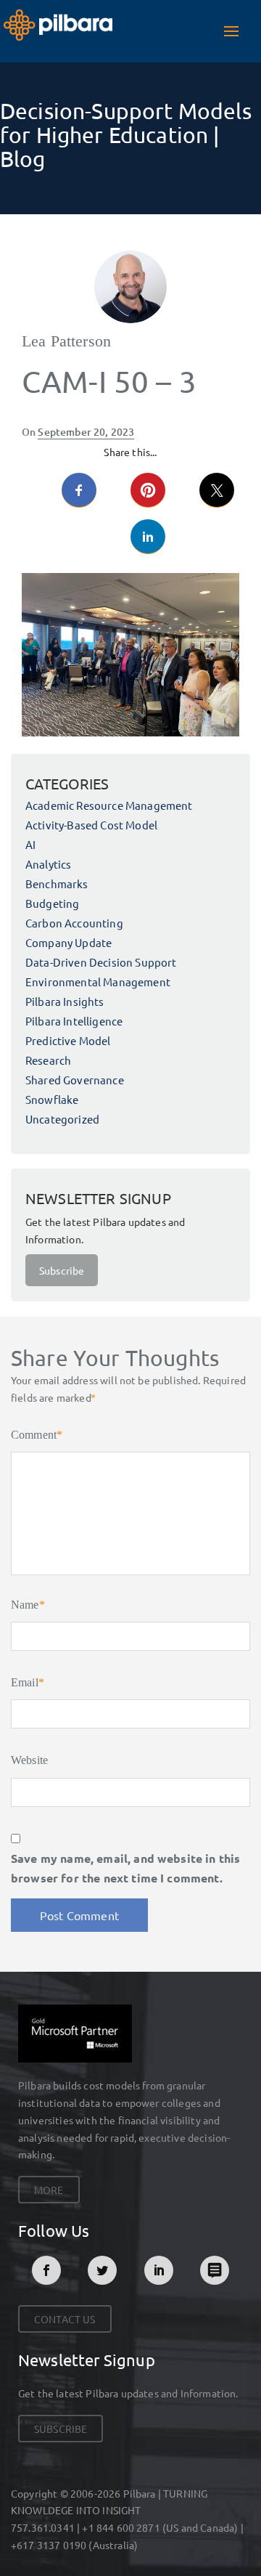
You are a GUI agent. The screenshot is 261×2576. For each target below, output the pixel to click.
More (49, 2190)
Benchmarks (57, 883)
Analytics (48, 864)
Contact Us (65, 2319)
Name (28, 1605)
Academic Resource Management (109, 805)
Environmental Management (98, 982)
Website (29, 1760)
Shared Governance (75, 1080)
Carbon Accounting (74, 923)
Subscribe (62, 1270)
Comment (37, 1435)
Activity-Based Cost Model (91, 825)
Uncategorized (62, 1119)
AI (30, 844)
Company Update (69, 942)
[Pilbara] (58, 23)
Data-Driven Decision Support (101, 962)
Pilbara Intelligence (74, 1021)
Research (48, 1060)
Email (28, 1682)
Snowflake (52, 1099)
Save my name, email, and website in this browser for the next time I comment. (125, 1868)
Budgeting (52, 903)
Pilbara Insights (65, 1001)
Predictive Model (68, 1040)
